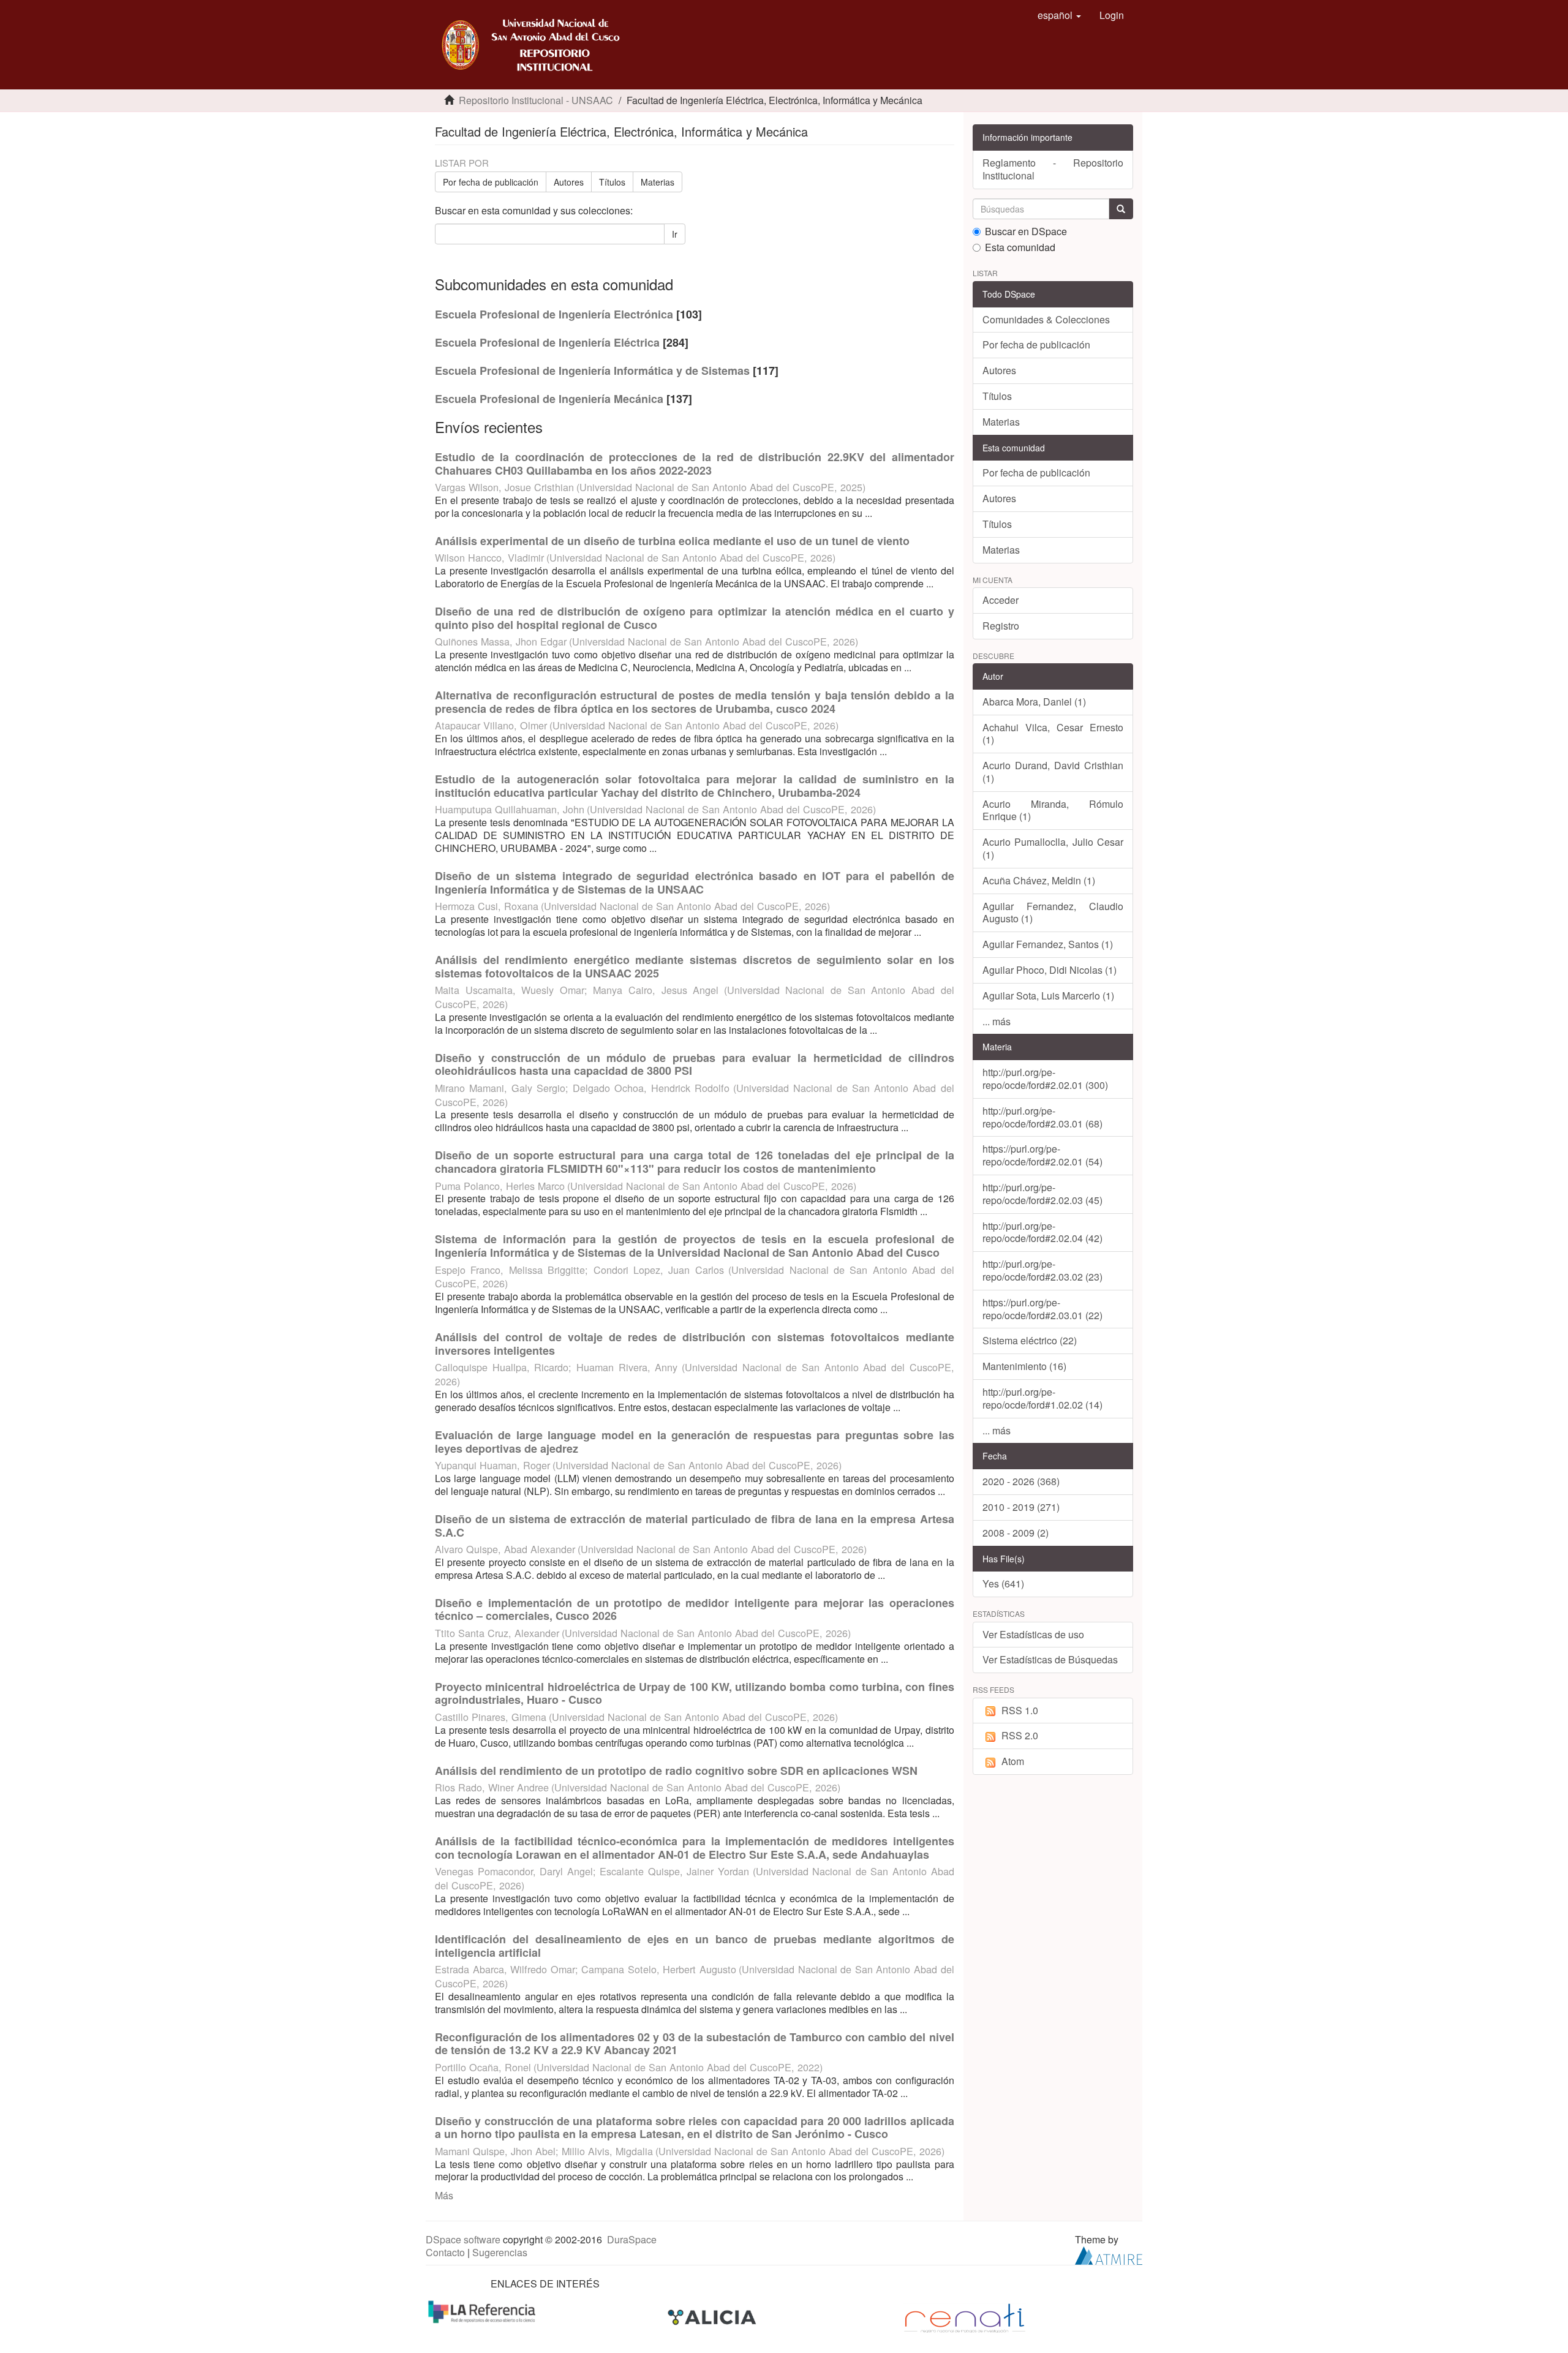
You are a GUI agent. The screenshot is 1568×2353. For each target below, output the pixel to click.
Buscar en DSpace (1026, 232)
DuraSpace (632, 2239)
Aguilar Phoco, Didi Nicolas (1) (1050, 970)
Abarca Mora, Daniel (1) (1034, 702)
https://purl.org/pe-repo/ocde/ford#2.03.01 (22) (1042, 1309)
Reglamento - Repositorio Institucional (1053, 169)
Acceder (1001, 600)
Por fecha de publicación (491, 182)
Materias (658, 182)
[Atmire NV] (1109, 2254)
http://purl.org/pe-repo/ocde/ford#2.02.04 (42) (1042, 1232)
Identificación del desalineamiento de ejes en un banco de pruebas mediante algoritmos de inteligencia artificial (695, 1946)
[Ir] (1121, 209)
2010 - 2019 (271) (1021, 1507)
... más (997, 1021)
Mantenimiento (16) (1024, 1366)
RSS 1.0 (1020, 1710)
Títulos (612, 182)
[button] (1059, 15)
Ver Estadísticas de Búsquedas (1050, 1659)
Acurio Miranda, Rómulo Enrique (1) (1053, 810)
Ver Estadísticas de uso (1033, 1634)
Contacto (445, 2252)
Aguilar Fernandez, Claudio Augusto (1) (1053, 913)
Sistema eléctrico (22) (1030, 1340)
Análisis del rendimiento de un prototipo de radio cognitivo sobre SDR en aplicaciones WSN (676, 1771)
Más (444, 2195)
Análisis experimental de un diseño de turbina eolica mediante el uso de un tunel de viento (672, 541)
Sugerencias (500, 2252)
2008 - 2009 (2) (1016, 1533)
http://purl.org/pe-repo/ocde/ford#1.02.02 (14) (1042, 1398)
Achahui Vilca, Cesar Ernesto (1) (1053, 734)
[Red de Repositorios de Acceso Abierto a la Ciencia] (483, 2310)
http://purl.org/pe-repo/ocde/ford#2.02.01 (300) (1045, 1079)
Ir (675, 234)
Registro (1001, 626)
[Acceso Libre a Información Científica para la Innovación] (713, 2317)
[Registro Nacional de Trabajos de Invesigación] (965, 2317)
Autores (569, 182)
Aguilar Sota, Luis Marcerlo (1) (1048, 996)
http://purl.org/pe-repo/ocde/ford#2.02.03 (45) (1042, 1194)
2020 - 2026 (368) (1021, 1481)
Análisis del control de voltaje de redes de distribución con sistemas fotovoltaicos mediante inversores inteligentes (695, 1344)
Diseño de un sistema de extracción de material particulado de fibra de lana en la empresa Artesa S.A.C (695, 1526)
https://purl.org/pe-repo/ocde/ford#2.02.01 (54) (1042, 1155)
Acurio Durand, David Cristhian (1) (1053, 772)
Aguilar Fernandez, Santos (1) (1048, 944)
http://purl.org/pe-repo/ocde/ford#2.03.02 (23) (1042, 1270)
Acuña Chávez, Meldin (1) (1039, 880)
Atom (1013, 1761)
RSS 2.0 (1020, 1735)
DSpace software (463, 2239)
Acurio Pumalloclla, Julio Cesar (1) (1053, 848)
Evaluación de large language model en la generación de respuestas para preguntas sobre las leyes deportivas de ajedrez (695, 1442)
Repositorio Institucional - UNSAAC (536, 100)
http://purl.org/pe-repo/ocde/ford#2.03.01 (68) (1042, 1117)
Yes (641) (1003, 1583)
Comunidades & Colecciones (1046, 319)
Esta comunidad (1020, 248)
